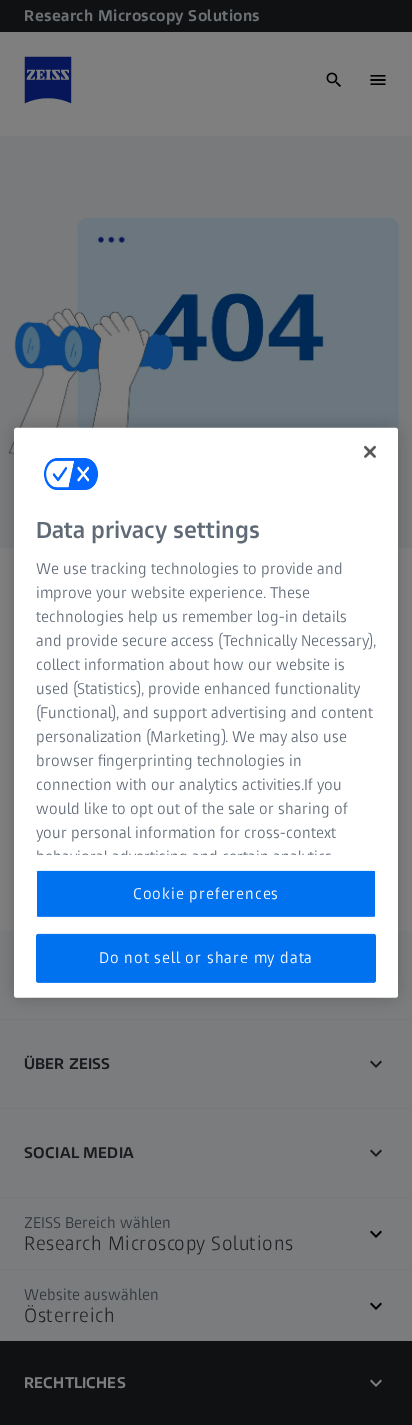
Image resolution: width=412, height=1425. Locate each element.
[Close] (370, 451)
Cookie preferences (206, 893)
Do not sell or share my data (206, 957)
